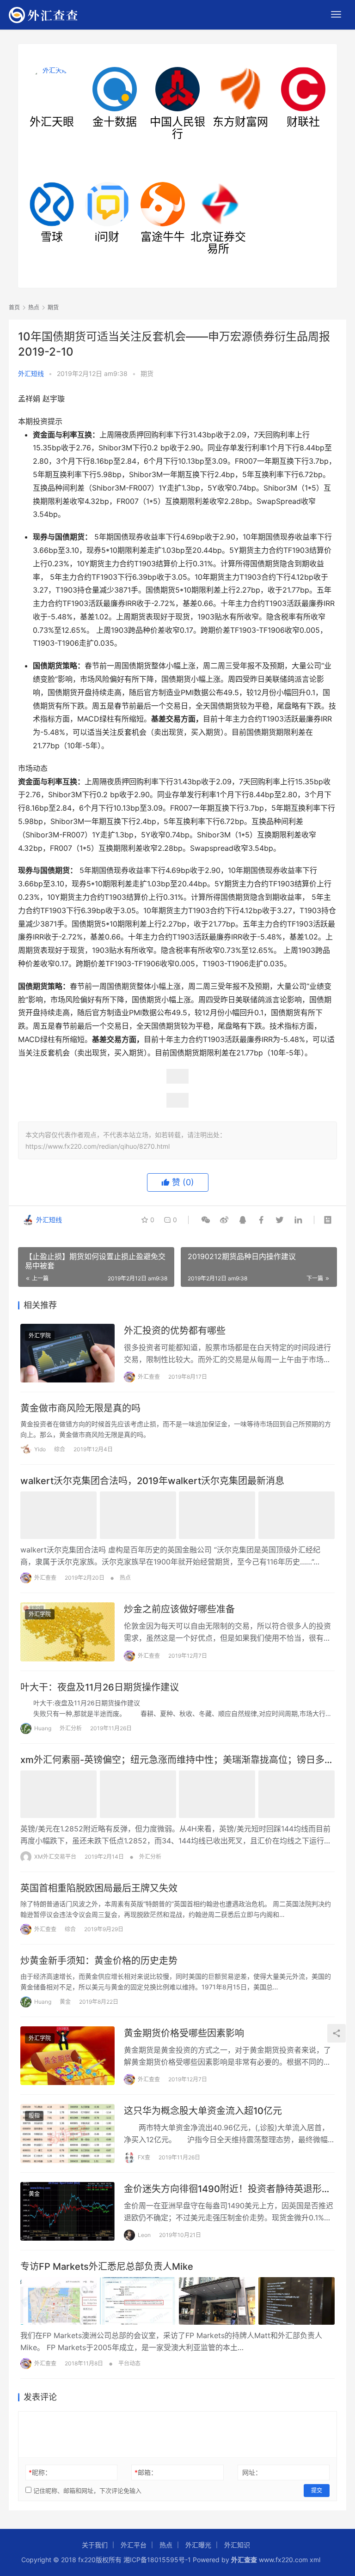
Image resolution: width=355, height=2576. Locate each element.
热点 (125, 1578)
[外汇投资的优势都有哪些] (67, 1353)
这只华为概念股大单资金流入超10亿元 (203, 2111)
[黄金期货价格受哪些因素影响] (67, 2056)
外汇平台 (134, 2545)
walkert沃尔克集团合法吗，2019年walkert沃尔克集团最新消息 (152, 1481)
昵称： (40, 2472)
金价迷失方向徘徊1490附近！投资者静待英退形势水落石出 (227, 2189)
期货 (147, 373)
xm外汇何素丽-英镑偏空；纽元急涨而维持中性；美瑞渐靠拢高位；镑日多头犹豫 (177, 1760)
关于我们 (95, 2545)
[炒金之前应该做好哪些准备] (67, 1632)
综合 (60, 1449)
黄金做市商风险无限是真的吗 (80, 1408)
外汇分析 (71, 1728)
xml (315, 2560)
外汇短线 (31, 373)
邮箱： (146, 2472)
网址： (252, 2472)
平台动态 (129, 2363)
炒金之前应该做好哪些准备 (179, 1609)
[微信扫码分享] (206, 1220)
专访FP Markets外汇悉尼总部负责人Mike (107, 2267)
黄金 (65, 2002)
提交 (317, 2490)
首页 (14, 307)
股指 (34, 2116)
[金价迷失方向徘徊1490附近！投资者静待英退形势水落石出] (67, 2212)
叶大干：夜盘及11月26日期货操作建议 (100, 1687)
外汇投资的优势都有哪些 (175, 1331)
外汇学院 (40, 1336)
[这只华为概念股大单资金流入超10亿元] (67, 2134)
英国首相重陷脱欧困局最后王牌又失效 (99, 1888)
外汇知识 (237, 2545)
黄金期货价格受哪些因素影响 (184, 2033)
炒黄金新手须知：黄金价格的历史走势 (99, 1961)
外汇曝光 (198, 2545)
